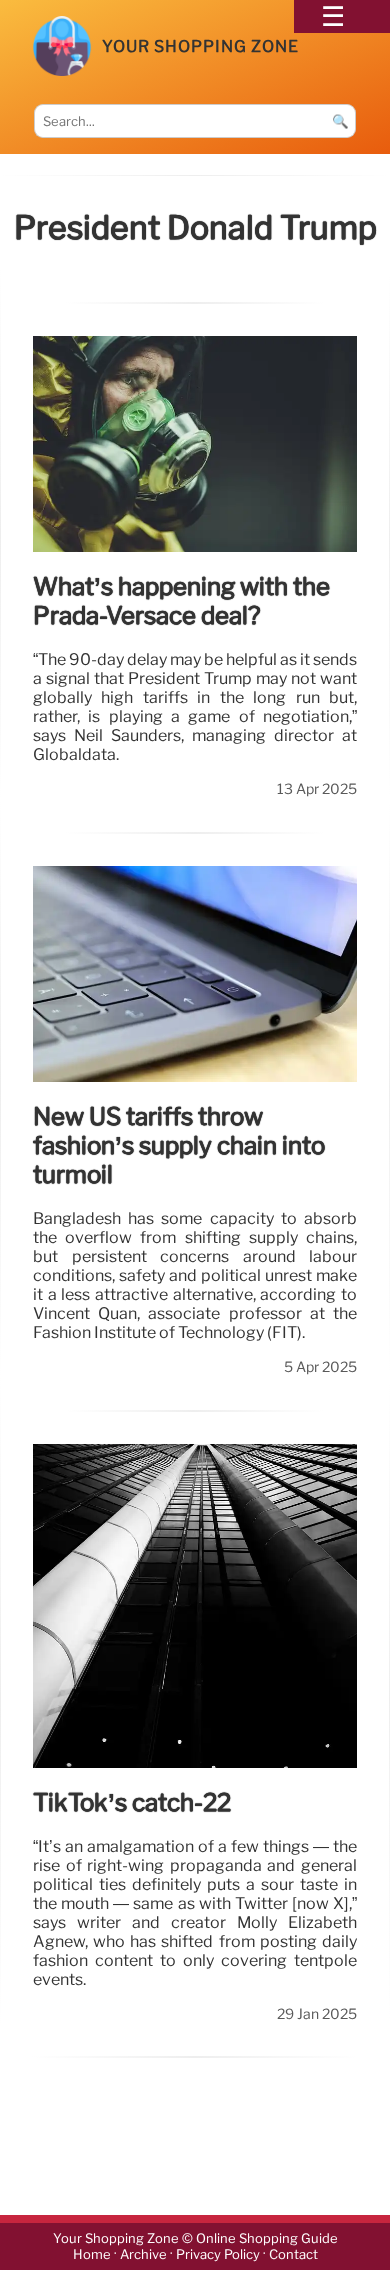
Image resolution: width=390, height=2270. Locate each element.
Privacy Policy (218, 2254)
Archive (143, 2254)
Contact (293, 2254)
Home (92, 2254)
